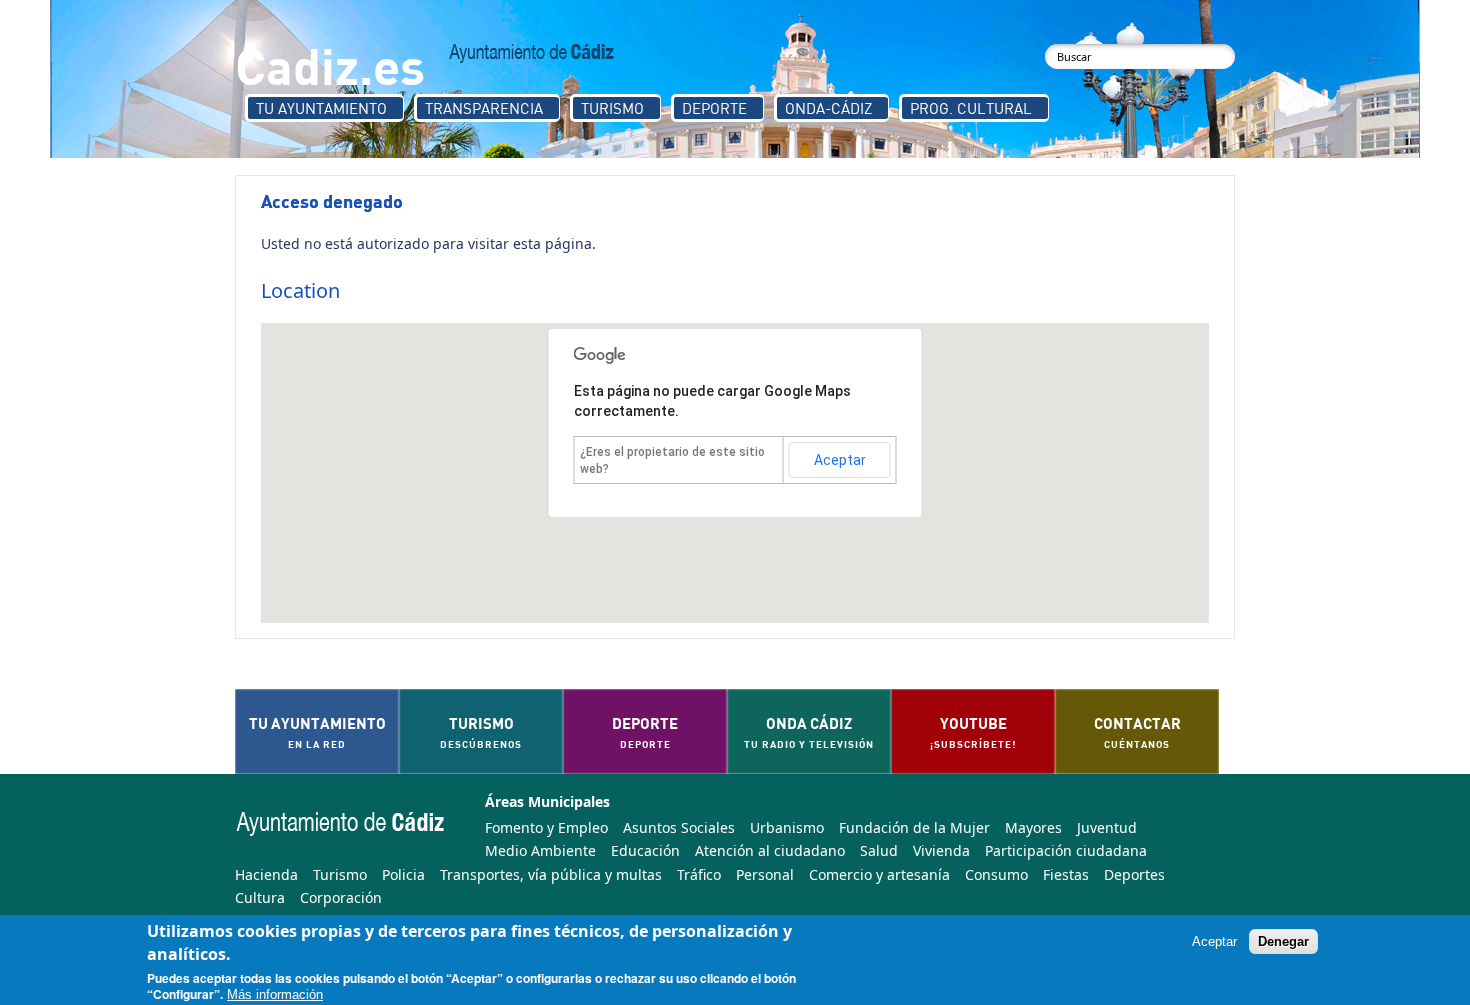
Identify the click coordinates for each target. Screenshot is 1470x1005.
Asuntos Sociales (679, 827)
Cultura (260, 897)
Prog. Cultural (971, 108)
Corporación (341, 897)
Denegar (1283, 941)
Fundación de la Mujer (914, 827)
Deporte (714, 108)
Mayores (1033, 827)
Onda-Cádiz (828, 108)
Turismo (612, 108)
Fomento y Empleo (546, 827)
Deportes (1134, 874)
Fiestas (1066, 874)
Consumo (996, 874)
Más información (275, 995)
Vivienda (941, 850)
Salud (879, 850)
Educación (645, 850)
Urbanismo (787, 827)
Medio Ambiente (540, 850)
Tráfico (699, 874)
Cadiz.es (330, 64)
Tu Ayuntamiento (321, 108)
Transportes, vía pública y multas (551, 874)
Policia (403, 874)
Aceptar (840, 460)
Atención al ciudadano (770, 850)
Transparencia (484, 108)
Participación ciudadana (1066, 850)
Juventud (1107, 827)
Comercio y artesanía (879, 874)
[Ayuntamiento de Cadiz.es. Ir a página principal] (532, 53)
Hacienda (266, 874)
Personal (765, 874)
